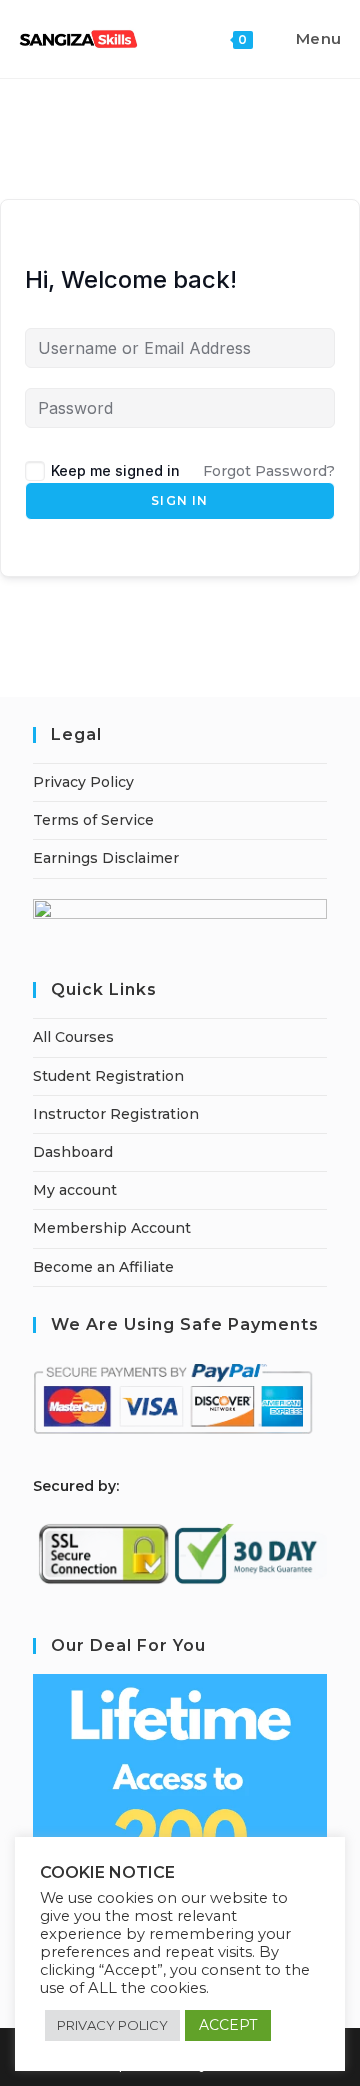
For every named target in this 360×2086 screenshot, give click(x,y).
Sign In (179, 500)
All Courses (73, 1037)
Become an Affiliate (103, 1267)
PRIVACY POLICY (112, 2025)
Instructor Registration (116, 1114)
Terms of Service (93, 820)
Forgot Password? (269, 471)
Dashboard (73, 1152)
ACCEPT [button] (228, 2025)
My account (75, 1190)
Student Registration (108, 1076)
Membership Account (112, 1228)
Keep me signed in (115, 470)
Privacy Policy (83, 782)
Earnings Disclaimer (106, 858)
